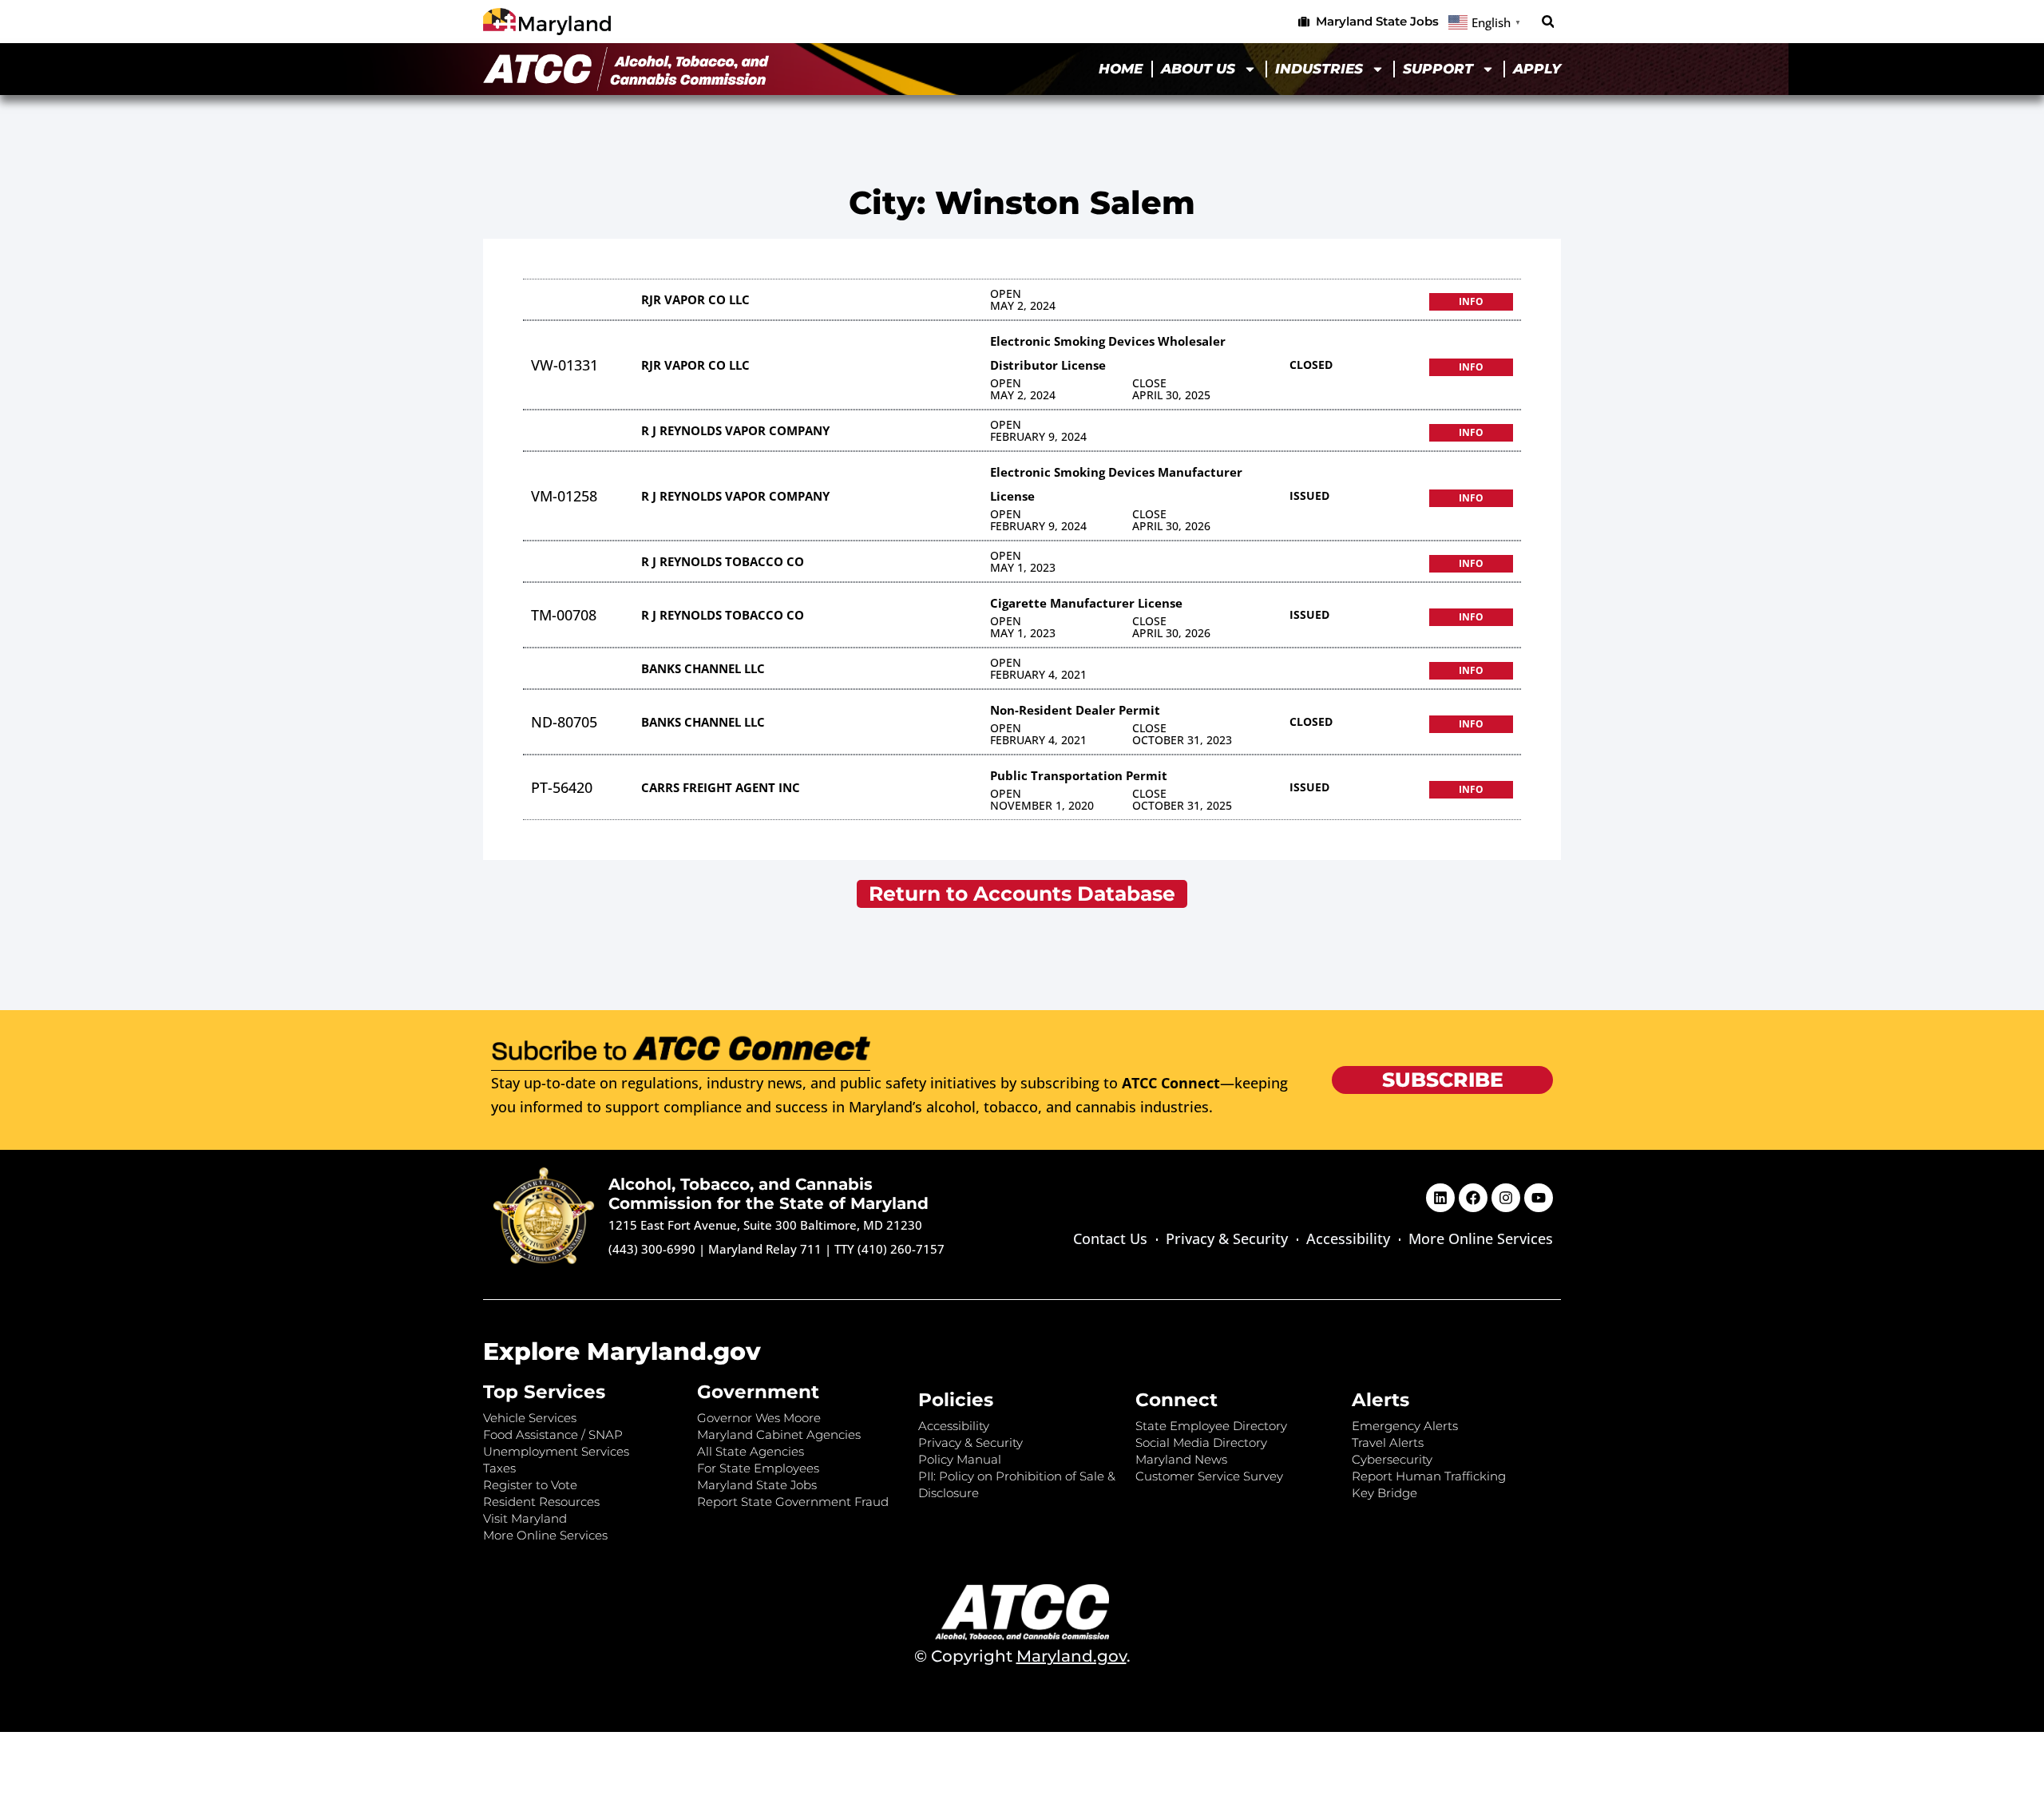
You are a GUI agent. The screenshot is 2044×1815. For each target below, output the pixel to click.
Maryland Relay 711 (766, 1249)
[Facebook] (1473, 1198)
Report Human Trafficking (1429, 1476)
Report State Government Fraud (793, 1502)
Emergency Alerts (1405, 1426)
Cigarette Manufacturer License (1086, 603)
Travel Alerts (1388, 1442)
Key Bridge (1384, 1493)
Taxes (499, 1468)
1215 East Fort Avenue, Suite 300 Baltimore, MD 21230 (765, 1225)
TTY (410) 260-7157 (889, 1249)
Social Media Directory (1201, 1442)
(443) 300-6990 (652, 1249)
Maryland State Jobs (757, 1485)
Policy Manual (960, 1459)
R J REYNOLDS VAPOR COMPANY (735, 430)
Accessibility (1348, 1238)
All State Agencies (751, 1451)
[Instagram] (1506, 1198)
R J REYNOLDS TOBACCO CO (723, 561)
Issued (1309, 495)
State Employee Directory (1211, 1426)
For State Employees (758, 1468)
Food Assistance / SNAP (553, 1435)
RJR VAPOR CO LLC (695, 299)
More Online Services (1481, 1238)
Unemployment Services (556, 1451)
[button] (1548, 22)
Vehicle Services (530, 1418)
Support (1438, 69)
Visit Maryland (525, 1518)
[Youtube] (1539, 1198)
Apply (1537, 69)
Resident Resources (541, 1502)
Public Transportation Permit (1079, 775)
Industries (1319, 69)
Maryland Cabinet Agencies (779, 1435)
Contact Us (1110, 1238)
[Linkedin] (1440, 1198)
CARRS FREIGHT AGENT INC (721, 787)
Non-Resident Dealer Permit (1075, 710)
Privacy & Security (1227, 1238)
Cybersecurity (1392, 1459)
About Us (1198, 69)
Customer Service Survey (1209, 1476)
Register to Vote (530, 1485)
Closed (1311, 365)
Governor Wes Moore (759, 1418)
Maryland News (1181, 1459)
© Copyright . (1022, 1656)
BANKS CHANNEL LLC (703, 668)
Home (1121, 69)
